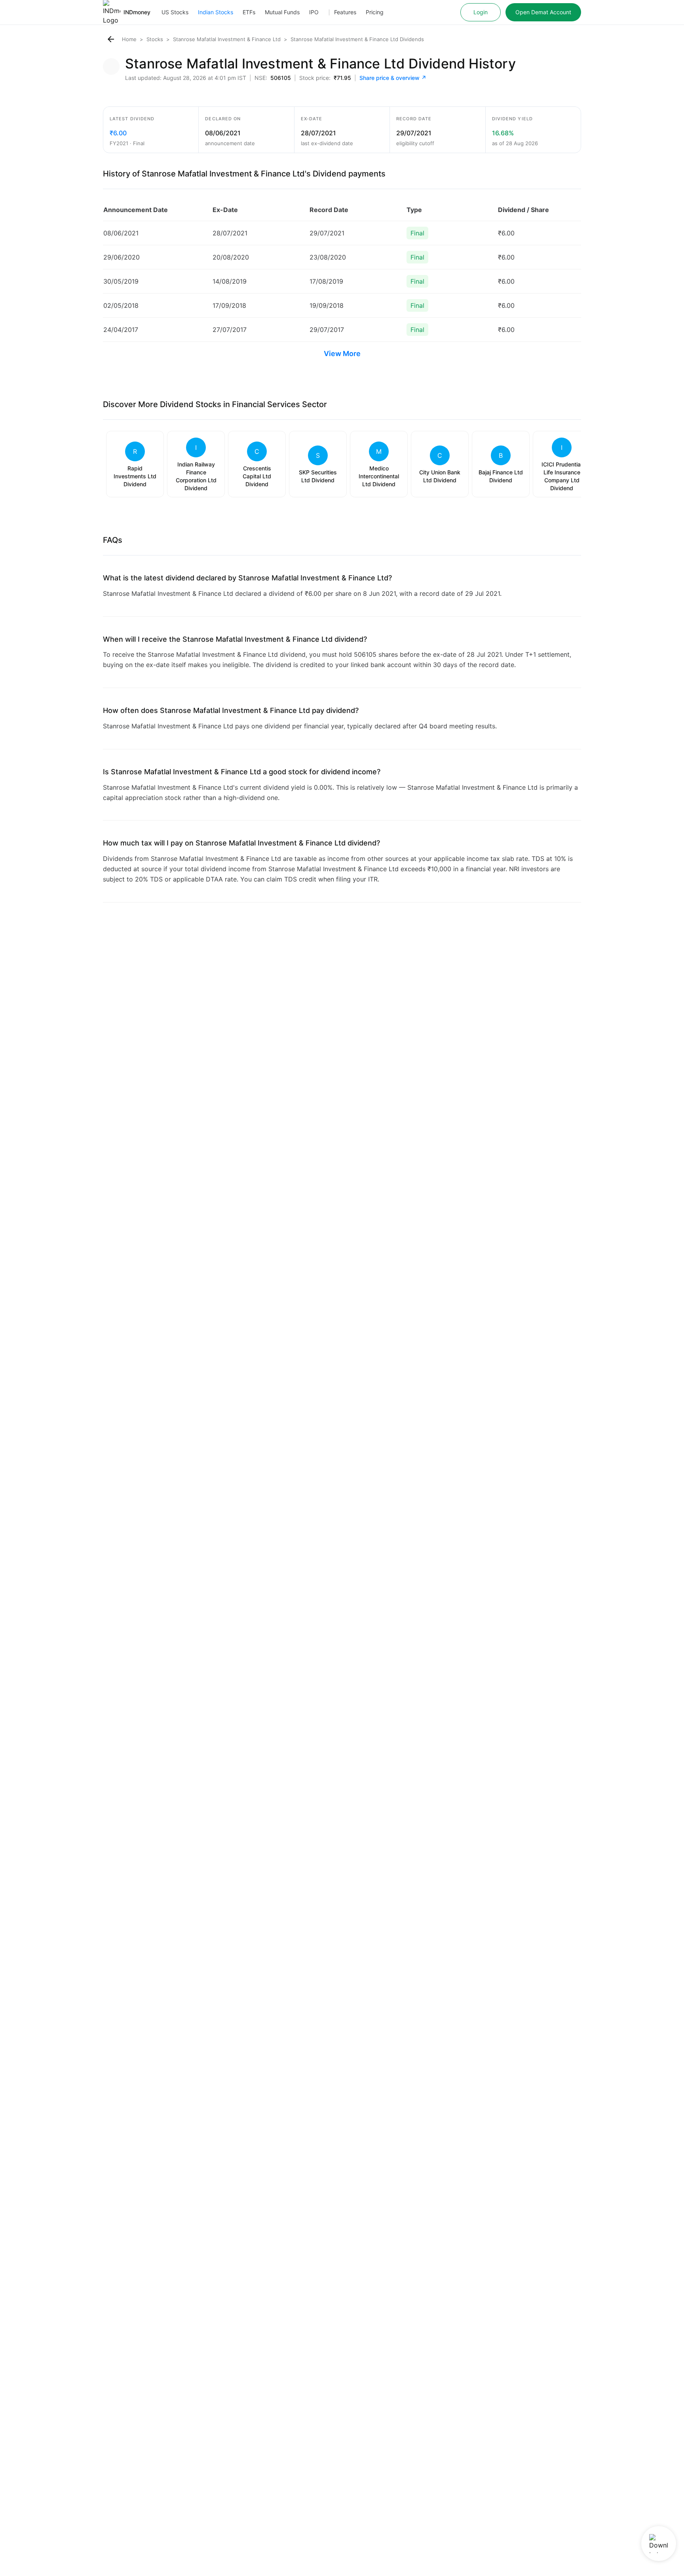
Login (481, 12)
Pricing (375, 12)
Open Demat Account (543, 12)
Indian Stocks (216, 12)
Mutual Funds (282, 12)
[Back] (111, 39)
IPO (314, 12)
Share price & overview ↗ (393, 78)
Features (345, 12)
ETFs (249, 12)
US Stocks (175, 12)
